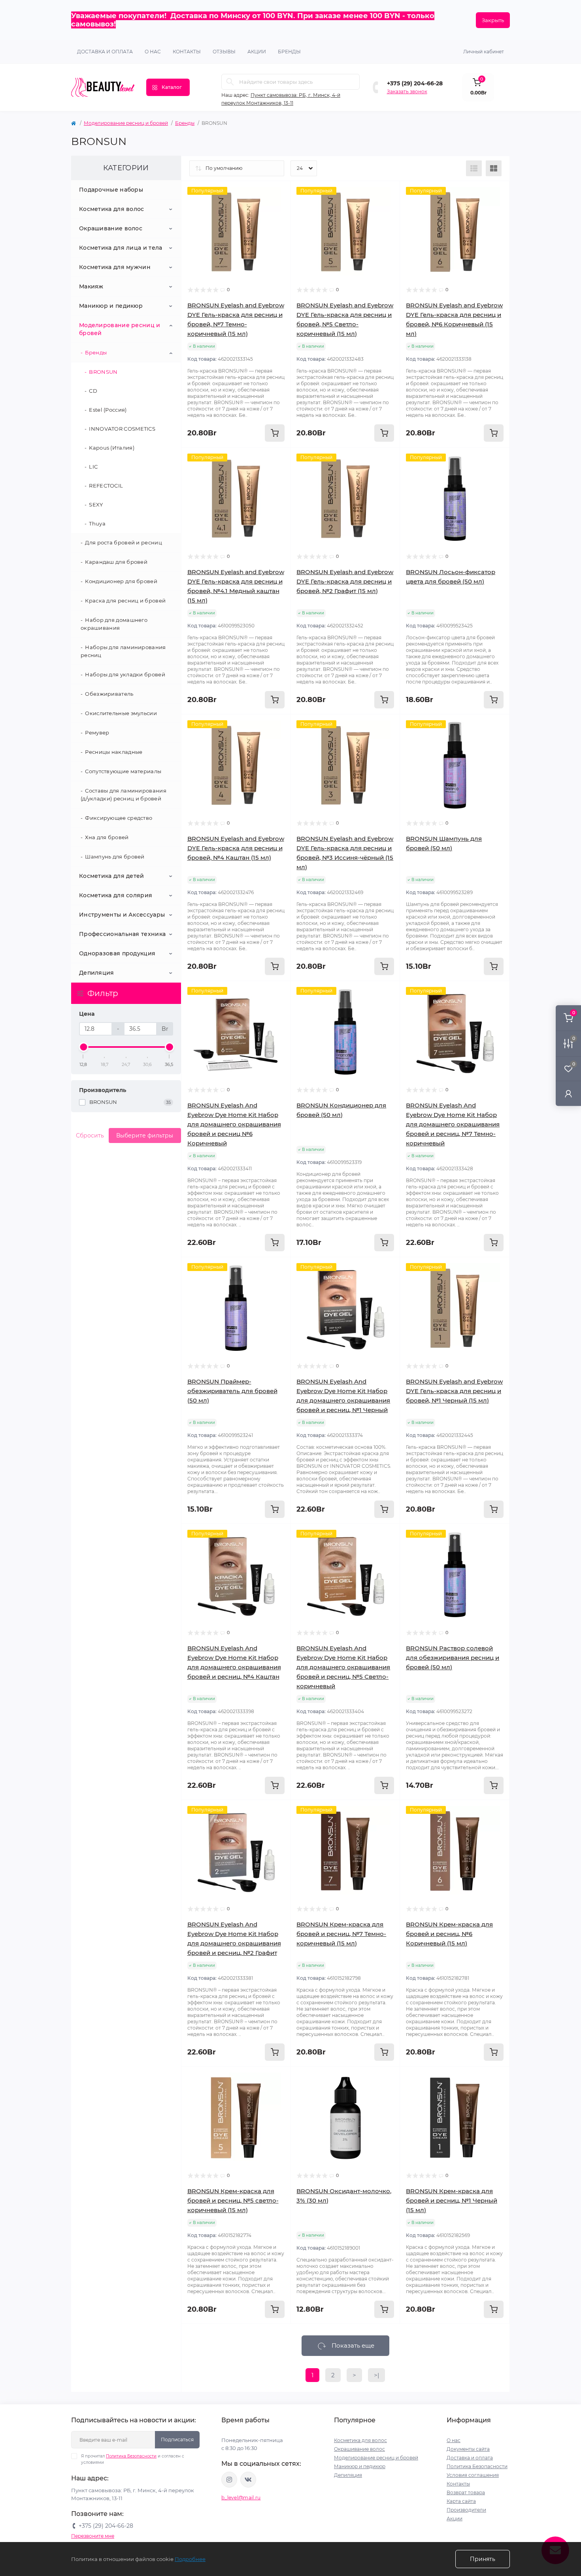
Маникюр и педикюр (111, 306)
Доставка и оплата (105, 52)
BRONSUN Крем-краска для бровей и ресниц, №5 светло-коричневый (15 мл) (233, 2200)
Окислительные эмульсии (121, 713)
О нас (153, 52)
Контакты (458, 2484)
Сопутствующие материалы (123, 771)
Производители (466, 2510)
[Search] (230, 82)
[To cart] (275, 433)
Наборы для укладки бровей (125, 674)
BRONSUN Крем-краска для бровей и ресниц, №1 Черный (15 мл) (452, 2200)
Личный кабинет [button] (484, 52)
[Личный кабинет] (568, 1093)
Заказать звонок (407, 91)
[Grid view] (494, 168)
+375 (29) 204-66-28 (415, 83)
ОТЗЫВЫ (224, 52)
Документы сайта (468, 2449)
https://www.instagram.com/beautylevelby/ (229, 2480)
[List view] (474, 168)
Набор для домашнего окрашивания (114, 624)
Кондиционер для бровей (121, 581)
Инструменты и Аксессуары (122, 915)
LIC (93, 467)
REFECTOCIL (106, 486)
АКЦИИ (257, 52)
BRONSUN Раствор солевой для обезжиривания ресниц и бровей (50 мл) (453, 1658)
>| (376, 2375)
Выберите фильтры (145, 1135)
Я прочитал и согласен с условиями (133, 2459)
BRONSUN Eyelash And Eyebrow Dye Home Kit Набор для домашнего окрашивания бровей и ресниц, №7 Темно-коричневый (453, 1124)
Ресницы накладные (114, 752)
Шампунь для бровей (115, 857)
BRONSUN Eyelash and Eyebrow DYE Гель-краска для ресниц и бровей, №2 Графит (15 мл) (345, 581)
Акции (455, 2519)
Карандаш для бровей (116, 562)
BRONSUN (103, 372)
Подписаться (177, 2439)
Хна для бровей (107, 837)
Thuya (97, 523)
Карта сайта (461, 2501)
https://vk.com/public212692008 (248, 2480)
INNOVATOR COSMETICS (122, 429)
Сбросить (90, 1135)
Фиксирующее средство (119, 818)
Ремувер (97, 733)
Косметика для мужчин (115, 267)
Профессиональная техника (122, 934)
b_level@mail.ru (241, 2498)
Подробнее (190, 2559)
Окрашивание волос (111, 228)
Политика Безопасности (131, 2456)
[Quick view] (279, 193)
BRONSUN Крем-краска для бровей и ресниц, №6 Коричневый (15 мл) (449, 1934)
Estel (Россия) (108, 410)
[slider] (83, 1047)
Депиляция (97, 973)
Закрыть (493, 20)
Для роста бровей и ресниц (124, 542)
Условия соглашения (473, 2475)
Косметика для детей (112, 876)
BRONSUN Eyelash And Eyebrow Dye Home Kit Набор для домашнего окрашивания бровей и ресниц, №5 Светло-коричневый (343, 1667)
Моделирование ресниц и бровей (126, 123)
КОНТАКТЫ (187, 52)
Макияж (91, 286)
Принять (483, 2559)
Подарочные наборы (111, 190)
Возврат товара (466, 2492)
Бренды (289, 52)
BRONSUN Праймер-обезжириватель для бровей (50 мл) (232, 1391)
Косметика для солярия (116, 895)
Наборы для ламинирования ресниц (123, 651)
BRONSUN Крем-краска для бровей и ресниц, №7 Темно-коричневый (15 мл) (341, 1934)
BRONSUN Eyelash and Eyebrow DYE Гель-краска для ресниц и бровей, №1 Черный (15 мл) (454, 1391)
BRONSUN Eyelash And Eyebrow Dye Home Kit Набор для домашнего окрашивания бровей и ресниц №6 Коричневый (234, 1124)
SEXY (96, 505)
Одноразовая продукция (117, 953)
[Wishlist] (279, 208)
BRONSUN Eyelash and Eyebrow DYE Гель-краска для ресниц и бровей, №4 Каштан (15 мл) (236, 848)
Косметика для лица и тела (121, 248)
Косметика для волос (112, 209)
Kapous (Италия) (112, 448)
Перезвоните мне (93, 2536)
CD (93, 391)
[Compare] (279, 223)
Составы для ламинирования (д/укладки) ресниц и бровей (124, 795)
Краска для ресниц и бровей (125, 601)
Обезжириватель (109, 694)
